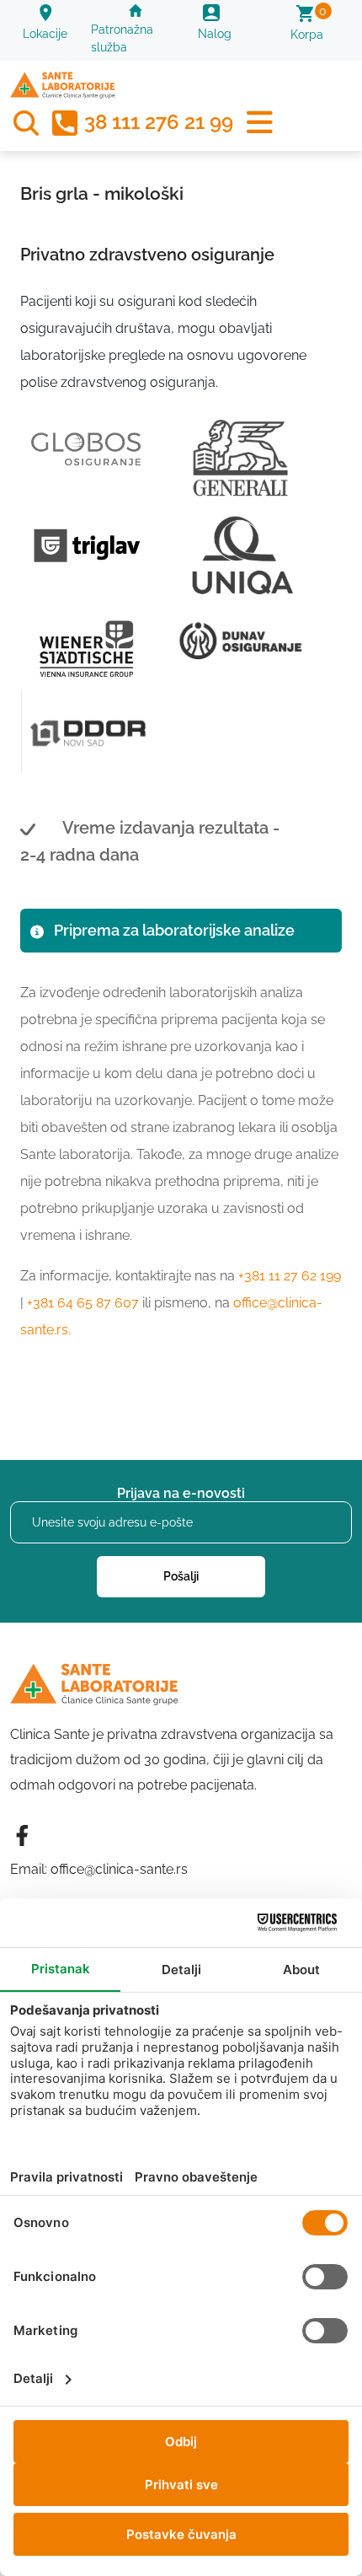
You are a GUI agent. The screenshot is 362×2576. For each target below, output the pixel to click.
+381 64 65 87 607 (83, 1303)
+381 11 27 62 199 (290, 1276)
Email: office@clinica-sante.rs (99, 1869)
